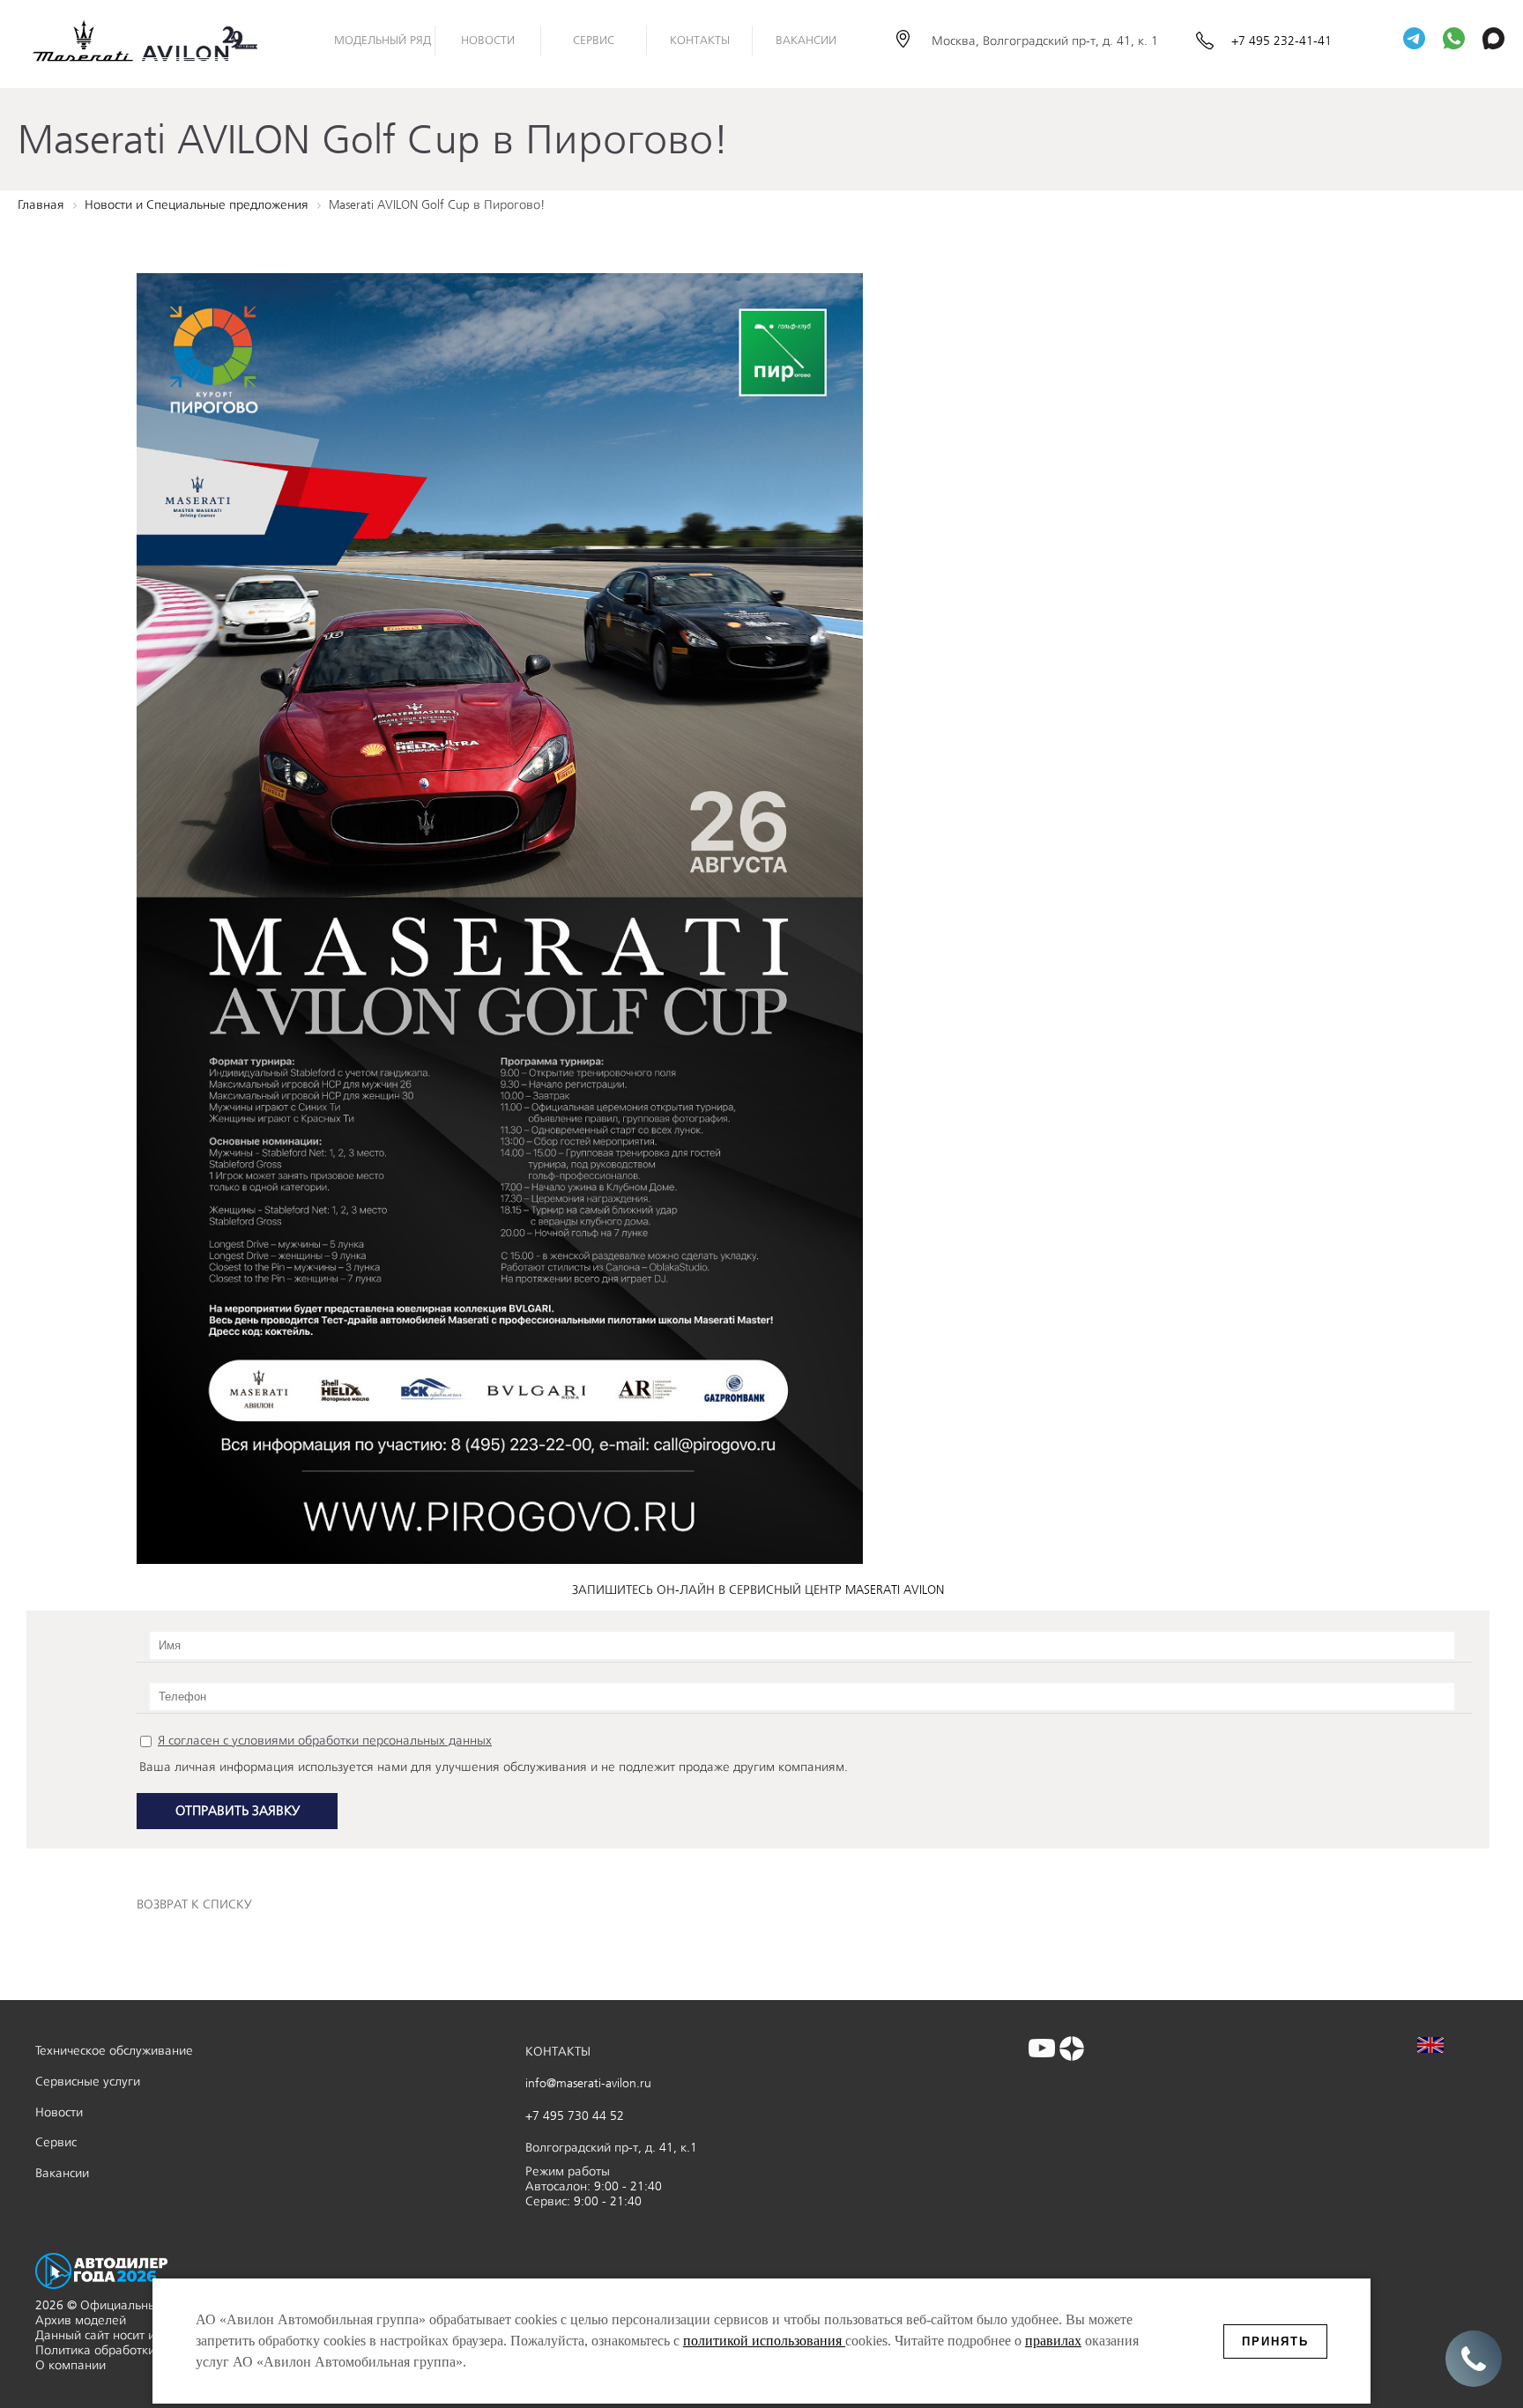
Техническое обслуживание (114, 2051)
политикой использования (764, 2341)
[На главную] (160, 41)
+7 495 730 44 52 (575, 2116)
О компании (71, 2365)
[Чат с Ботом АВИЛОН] (1414, 40)
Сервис (594, 40)
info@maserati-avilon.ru (588, 2083)
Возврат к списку (194, 1904)
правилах (1053, 2341)
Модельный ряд (383, 40)
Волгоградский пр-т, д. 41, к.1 (611, 2148)
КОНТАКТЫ (558, 2052)
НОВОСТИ (488, 40)
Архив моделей (81, 2320)
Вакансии (806, 40)
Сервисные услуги (88, 2082)
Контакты (700, 40)
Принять (1275, 2341)
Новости (59, 2112)
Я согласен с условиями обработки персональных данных (325, 1741)
